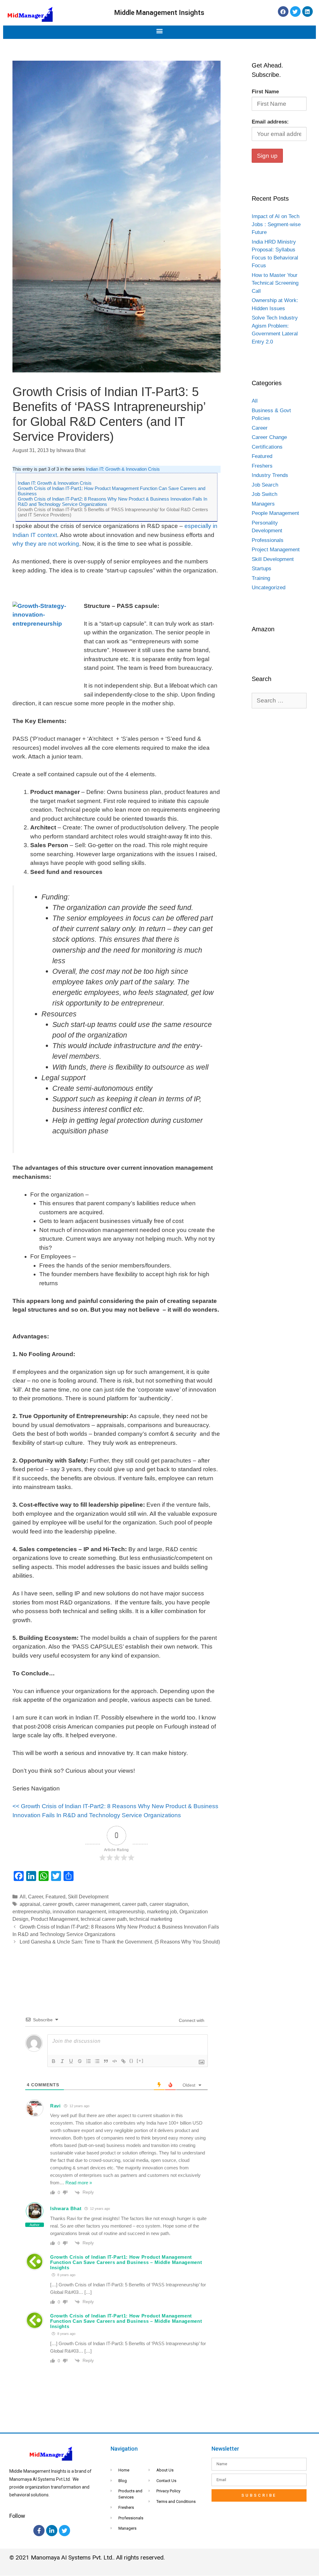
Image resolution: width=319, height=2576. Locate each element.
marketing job (162, 1911)
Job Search (265, 485)
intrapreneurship (126, 1911)
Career (36, 1897)
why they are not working (46, 544)
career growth (58, 1904)
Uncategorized (269, 588)
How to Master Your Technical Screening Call (275, 283)
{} (131, 2061)
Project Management (276, 550)
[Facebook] (283, 12)
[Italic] (62, 2061)
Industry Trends (270, 475)
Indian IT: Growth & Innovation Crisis (123, 469)
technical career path (104, 1919)
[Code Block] (115, 2061)
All (23, 1897)
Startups (262, 569)
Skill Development (88, 1897)
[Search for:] (279, 701)
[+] (140, 2061)
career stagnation (169, 1904)
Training (261, 578)
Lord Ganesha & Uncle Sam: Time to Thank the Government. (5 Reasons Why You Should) (120, 1942)
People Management (275, 513)
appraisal (30, 1904)
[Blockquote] (106, 2061)
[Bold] (54, 2061)
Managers (263, 504)
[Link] (123, 2061)
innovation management (79, 1911)
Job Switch (264, 494)
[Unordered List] (97, 2061)
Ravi (55, 2106)
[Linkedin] (307, 12)
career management (98, 1904)
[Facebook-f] (39, 2531)
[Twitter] (295, 12)
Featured (55, 1897)
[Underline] (71, 2061)
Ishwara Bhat (66, 2208)
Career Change (269, 437)
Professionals (268, 540)
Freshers (262, 466)
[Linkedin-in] (52, 2531)
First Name (265, 92)
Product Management (55, 1919)
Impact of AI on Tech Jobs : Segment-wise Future (276, 224)
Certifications (267, 447)
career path (135, 1904)
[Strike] (80, 2061)
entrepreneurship (31, 1911)
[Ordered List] (88, 2061)
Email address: (270, 122)
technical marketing (151, 1919)
